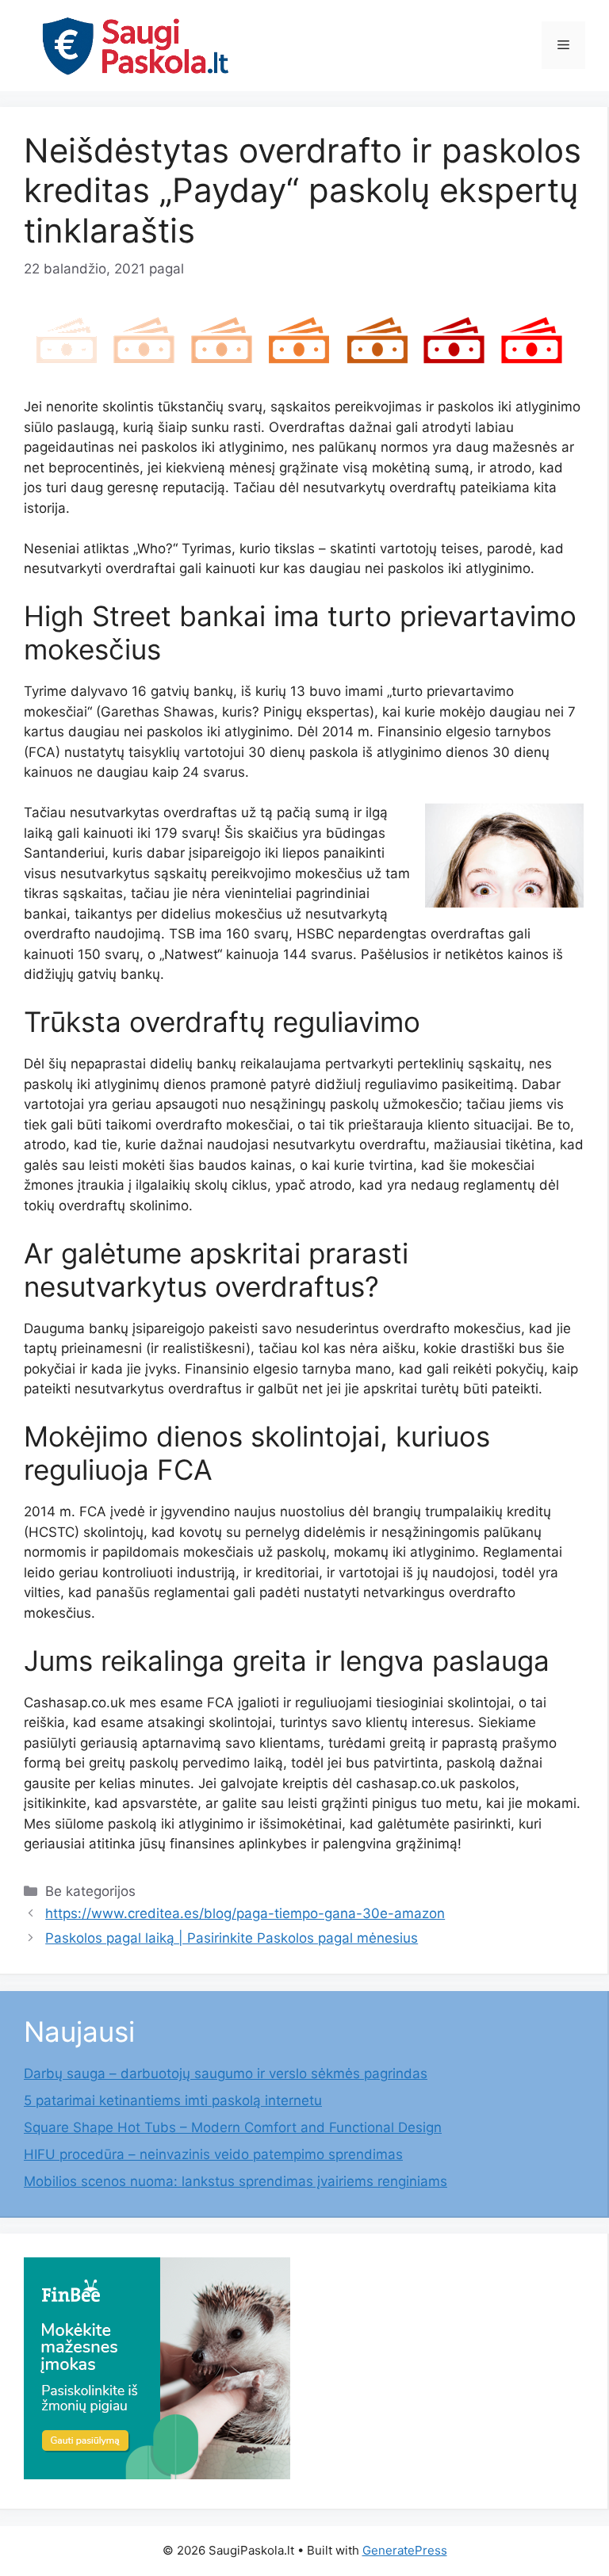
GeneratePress (405, 2550)
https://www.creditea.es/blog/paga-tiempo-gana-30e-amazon (245, 1913)
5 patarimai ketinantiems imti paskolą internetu (173, 2100)
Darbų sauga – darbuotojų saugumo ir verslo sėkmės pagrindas (226, 2073)
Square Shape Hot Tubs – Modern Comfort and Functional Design (233, 2127)
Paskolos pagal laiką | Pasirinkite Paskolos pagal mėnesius (232, 1938)
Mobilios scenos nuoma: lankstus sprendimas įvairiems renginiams (236, 2181)
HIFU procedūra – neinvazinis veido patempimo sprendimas (213, 2154)
